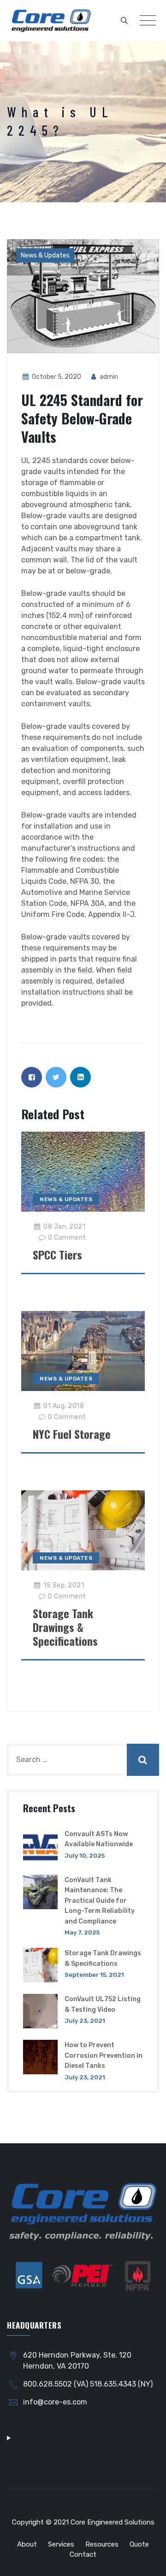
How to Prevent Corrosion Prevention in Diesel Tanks (104, 2055)
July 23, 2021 (85, 2021)
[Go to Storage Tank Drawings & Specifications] (83, 1530)
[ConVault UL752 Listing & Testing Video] (40, 2011)
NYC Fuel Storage (72, 1434)
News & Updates (45, 255)
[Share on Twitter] (56, 1077)
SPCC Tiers (57, 1254)
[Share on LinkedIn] (80, 1077)
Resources (102, 2544)
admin (108, 377)
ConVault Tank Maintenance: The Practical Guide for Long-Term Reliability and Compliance (100, 1901)
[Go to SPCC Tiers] (83, 1171)
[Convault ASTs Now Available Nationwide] (40, 1846)
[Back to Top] (146, 2561)
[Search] (124, 21)
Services (61, 2544)
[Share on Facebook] (32, 1077)
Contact (83, 2554)
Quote (139, 2544)
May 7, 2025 (82, 1932)
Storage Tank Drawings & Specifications (65, 1627)
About (27, 2544)
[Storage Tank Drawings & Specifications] (40, 1965)
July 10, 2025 (85, 1856)
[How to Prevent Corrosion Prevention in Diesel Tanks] (40, 2061)
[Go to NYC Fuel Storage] (83, 1351)
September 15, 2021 (94, 1975)
